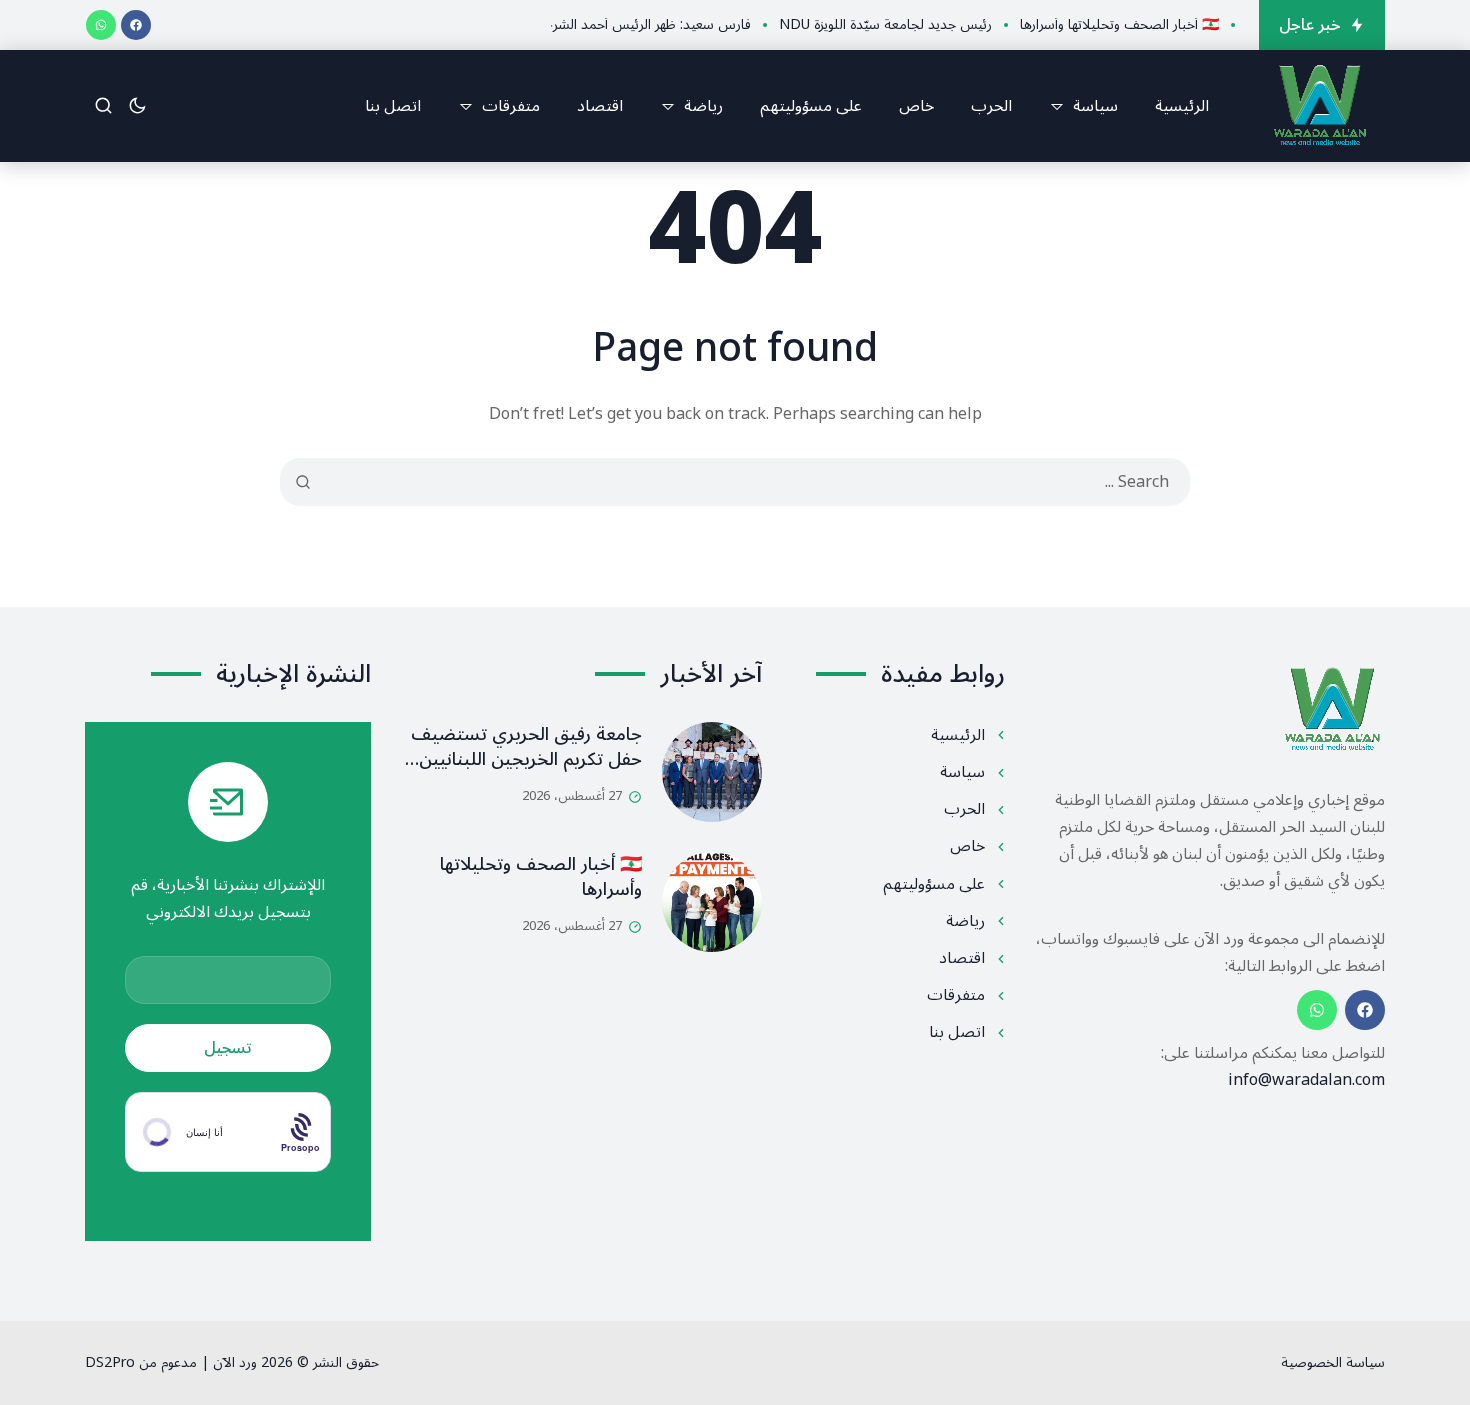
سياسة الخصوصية (1333, 1362)
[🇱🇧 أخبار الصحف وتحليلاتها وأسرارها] (712, 902)
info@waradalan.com (1306, 1080)
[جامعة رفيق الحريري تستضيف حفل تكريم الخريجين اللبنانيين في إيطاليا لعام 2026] (712, 772)
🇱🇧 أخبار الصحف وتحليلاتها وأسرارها (541, 876)
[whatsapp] (101, 25)
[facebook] (136, 25)
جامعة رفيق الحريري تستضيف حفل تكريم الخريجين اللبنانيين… (523, 746)
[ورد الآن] (1320, 106)
